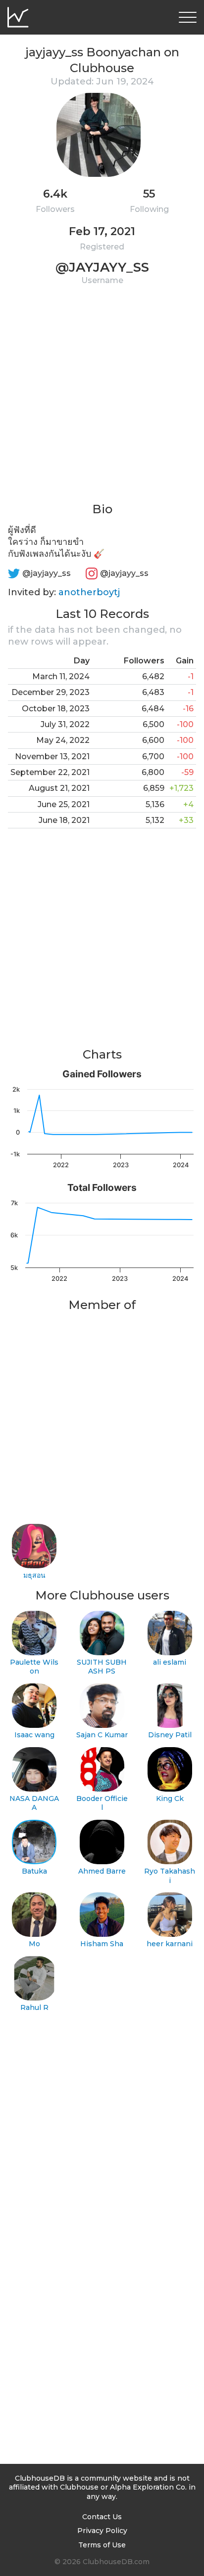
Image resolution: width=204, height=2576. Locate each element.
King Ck (170, 1799)
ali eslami (170, 1662)
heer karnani (170, 1944)
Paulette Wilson (34, 1667)
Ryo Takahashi (170, 1876)
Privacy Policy (102, 2531)
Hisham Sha (102, 1944)
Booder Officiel (102, 1803)
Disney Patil (170, 1735)
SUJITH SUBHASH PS (102, 1667)
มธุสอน (34, 1575)
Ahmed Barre (102, 1871)
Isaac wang (34, 1735)
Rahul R (34, 2007)
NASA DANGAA (34, 1803)
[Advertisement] (102, 400)
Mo (34, 1944)
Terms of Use (102, 2545)
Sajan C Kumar (102, 1735)
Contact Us (102, 2517)
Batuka (34, 1871)
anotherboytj (89, 592)
